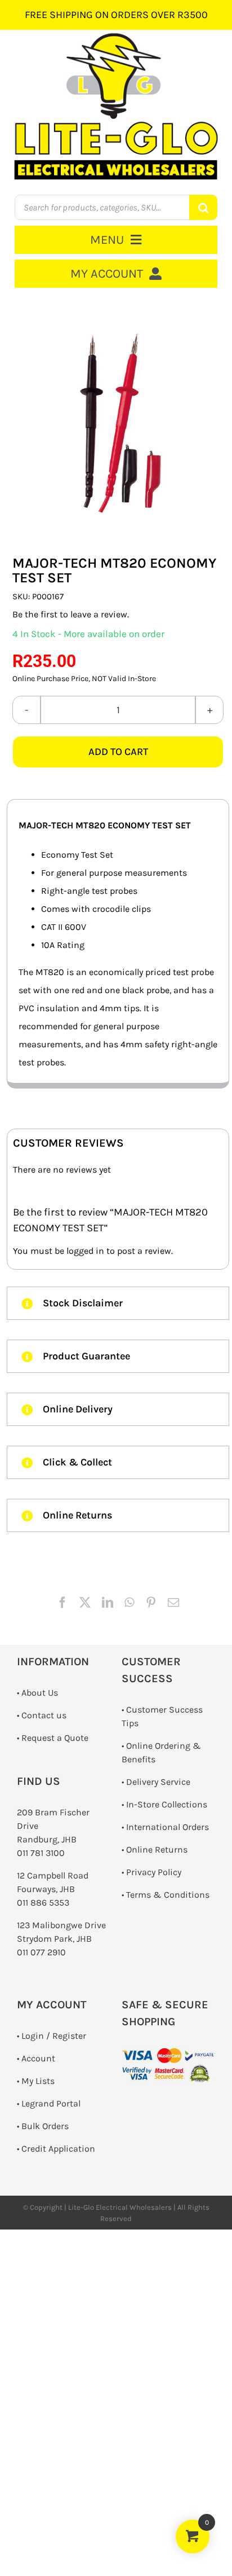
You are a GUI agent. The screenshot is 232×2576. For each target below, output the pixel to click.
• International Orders (165, 1827)
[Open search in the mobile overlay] (116, 207)
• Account (36, 2058)
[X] (85, 1603)
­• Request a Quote (53, 1738)
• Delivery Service (156, 1782)
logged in (85, 1251)
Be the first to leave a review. (71, 614)
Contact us (44, 1715)
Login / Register (54, 2036)
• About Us (37, 1693)
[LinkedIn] (108, 1603)
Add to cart (118, 752)
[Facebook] (63, 1603)
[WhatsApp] (129, 1603)
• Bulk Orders (43, 2126)
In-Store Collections (167, 1804)
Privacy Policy (154, 1872)
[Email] (173, 1603)
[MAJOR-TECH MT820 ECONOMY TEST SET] (118, 422)
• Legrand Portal (49, 2103)
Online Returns (157, 1849)
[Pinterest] (151, 1603)
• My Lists (36, 2081)
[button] (118, 1303)
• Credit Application (56, 2149)
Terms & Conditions (168, 1895)
